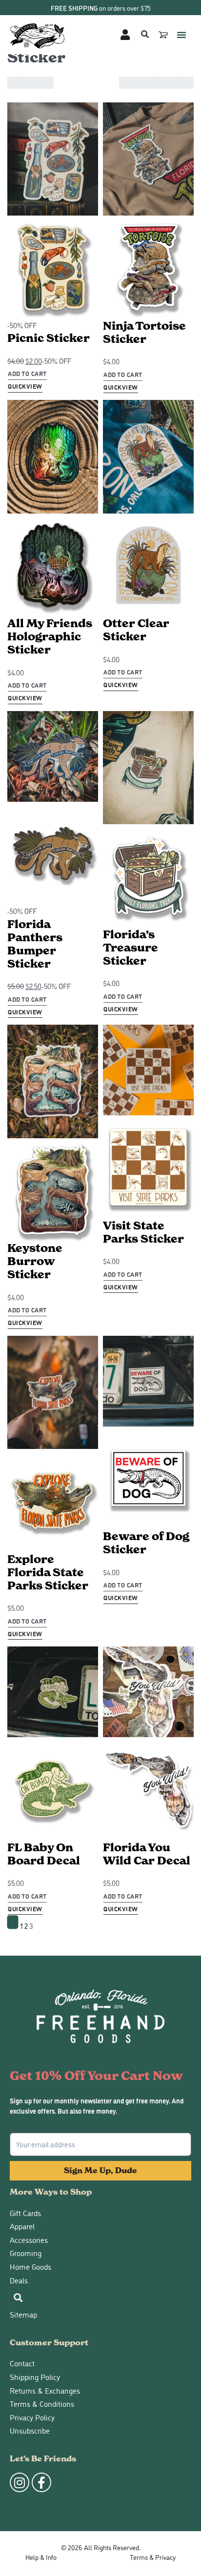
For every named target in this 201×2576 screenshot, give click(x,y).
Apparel (22, 2226)
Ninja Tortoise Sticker (144, 332)
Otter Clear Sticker (136, 630)
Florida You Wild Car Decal (147, 1854)
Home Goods (30, 2267)
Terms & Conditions (42, 2404)
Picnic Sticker (49, 338)
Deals (19, 2280)
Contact (22, 2363)
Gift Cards (25, 2213)
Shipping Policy (35, 2377)
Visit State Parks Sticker (143, 1232)
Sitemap (23, 2314)
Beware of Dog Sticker (146, 1543)
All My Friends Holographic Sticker (50, 636)
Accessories (29, 2240)
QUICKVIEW (25, 386)
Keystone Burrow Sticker (35, 1261)
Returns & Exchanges (45, 2390)
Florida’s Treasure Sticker (131, 948)
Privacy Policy (32, 2417)
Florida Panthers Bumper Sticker (35, 944)
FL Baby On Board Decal (44, 1854)
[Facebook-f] (41, 2482)
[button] (181, 35)
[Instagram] (20, 2482)
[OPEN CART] (164, 35)
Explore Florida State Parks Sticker (48, 1572)
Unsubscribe (30, 2430)
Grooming (26, 2253)
